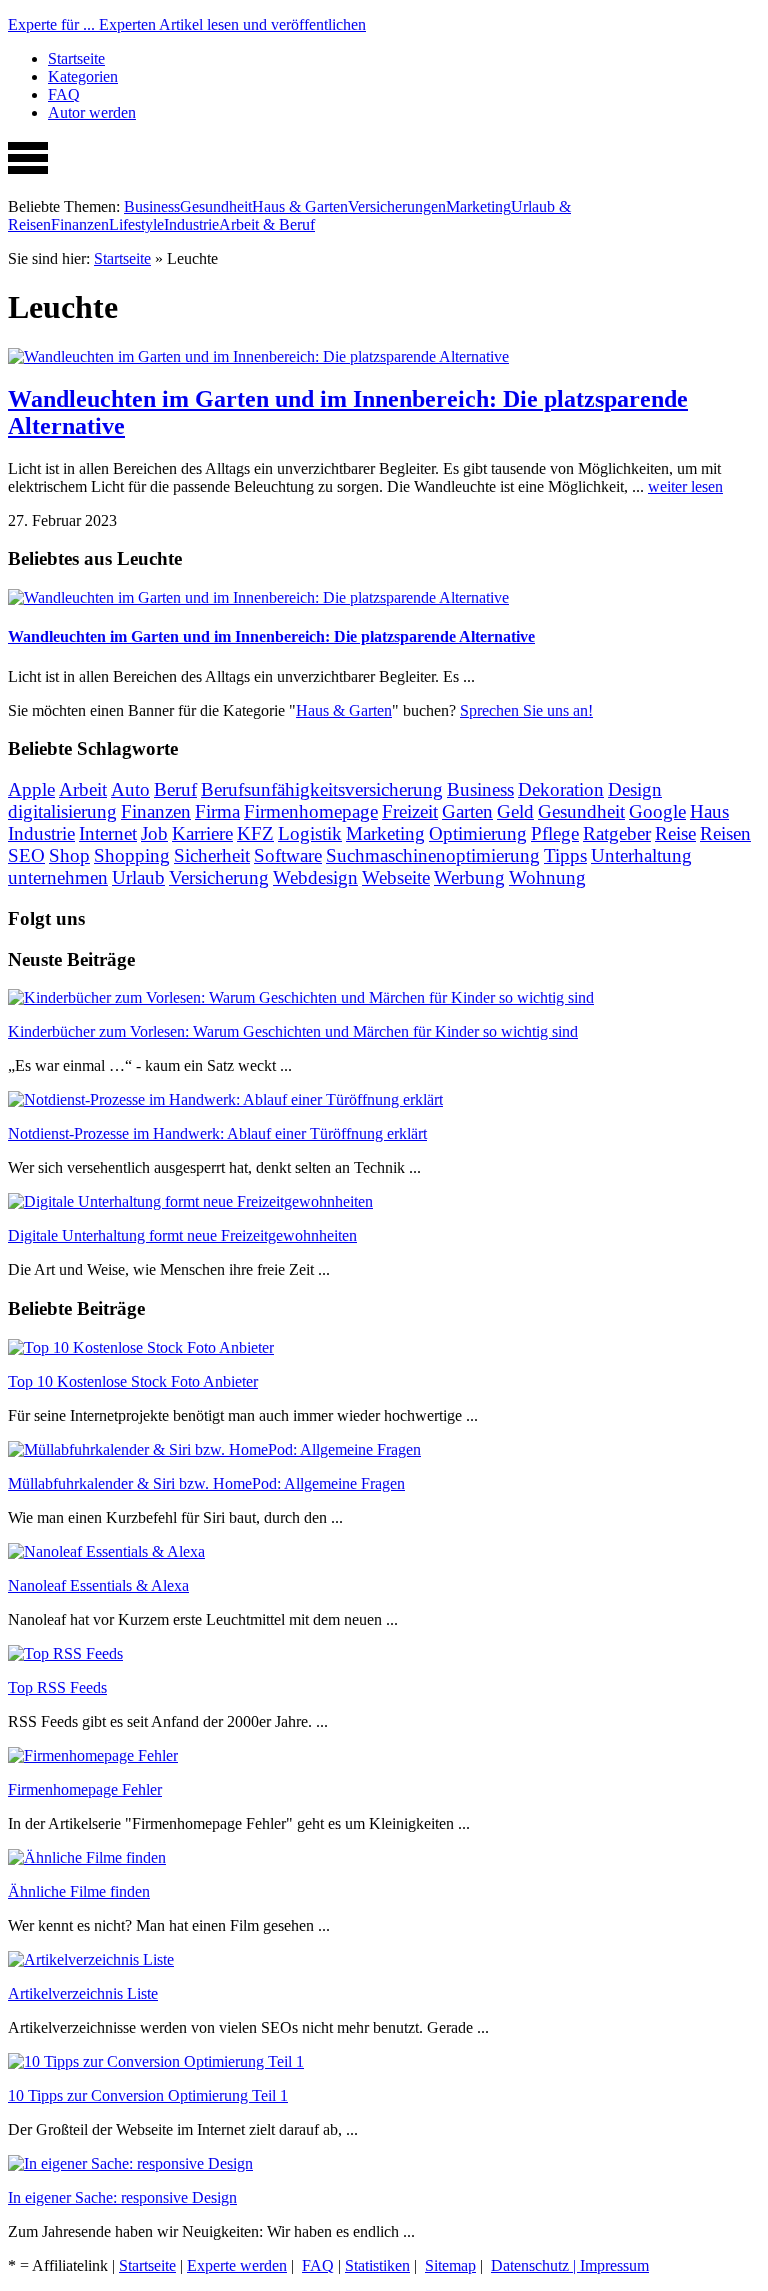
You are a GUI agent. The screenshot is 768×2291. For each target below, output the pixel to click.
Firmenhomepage (311, 811)
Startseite (76, 58)
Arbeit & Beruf (267, 224)
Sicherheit (212, 855)
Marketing (478, 206)
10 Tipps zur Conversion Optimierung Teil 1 (148, 2095)
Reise (675, 833)
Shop (69, 855)
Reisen (725, 833)
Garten (467, 811)
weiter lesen (685, 486)
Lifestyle (136, 224)
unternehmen (58, 877)
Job (154, 833)
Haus (709, 811)
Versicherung (219, 877)
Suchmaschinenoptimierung (433, 855)
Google (657, 811)
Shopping (132, 855)
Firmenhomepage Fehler (85, 1789)
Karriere (202, 833)
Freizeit (410, 811)
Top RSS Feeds (57, 1687)
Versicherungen (397, 206)
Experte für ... (187, 24)
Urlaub (138, 877)
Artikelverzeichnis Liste (83, 1993)
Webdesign (315, 877)
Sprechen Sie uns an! (526, 710)
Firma (217, 811)
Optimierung (478, 833)
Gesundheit (216, 206)
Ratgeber (617, 833)
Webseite (396, 877)
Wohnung (547, 877)
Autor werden (92, 112)
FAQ (64, 94)
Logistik (310, 833)
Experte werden (237, 2265)
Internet (108, 833)
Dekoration (561, 789)
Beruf (175, 789)
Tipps (565, 855)
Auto (130, 789)
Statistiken (377, 2265)
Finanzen (80, 224)
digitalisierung (62, 811)
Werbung (469, 877)
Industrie (191, 224)
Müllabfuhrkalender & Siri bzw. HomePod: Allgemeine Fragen (206, 1483)
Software (288, 855)
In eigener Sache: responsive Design (122, 2197)
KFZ (255, 833)
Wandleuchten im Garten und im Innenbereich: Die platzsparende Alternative (271, 636)
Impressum (614, 2265)
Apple (31, 789)
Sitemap (450, 2265)
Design (635, 789)
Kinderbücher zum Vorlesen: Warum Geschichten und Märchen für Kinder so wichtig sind (293, 1031)
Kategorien (83, 76)
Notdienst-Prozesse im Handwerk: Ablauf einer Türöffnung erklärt (217, 1133)
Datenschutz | (535, 2265)
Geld (515, 811)
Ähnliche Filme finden (79, 1891)
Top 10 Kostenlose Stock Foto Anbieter (133, 1381)
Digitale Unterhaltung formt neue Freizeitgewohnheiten (182, 1235)
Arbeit (83, 789)
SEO (26, 855)
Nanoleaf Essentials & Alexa (98, 1585)
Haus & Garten (300, 206)
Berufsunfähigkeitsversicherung (322, 789)
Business (152, 206)
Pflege (555, 833)
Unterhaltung (641, 855)
